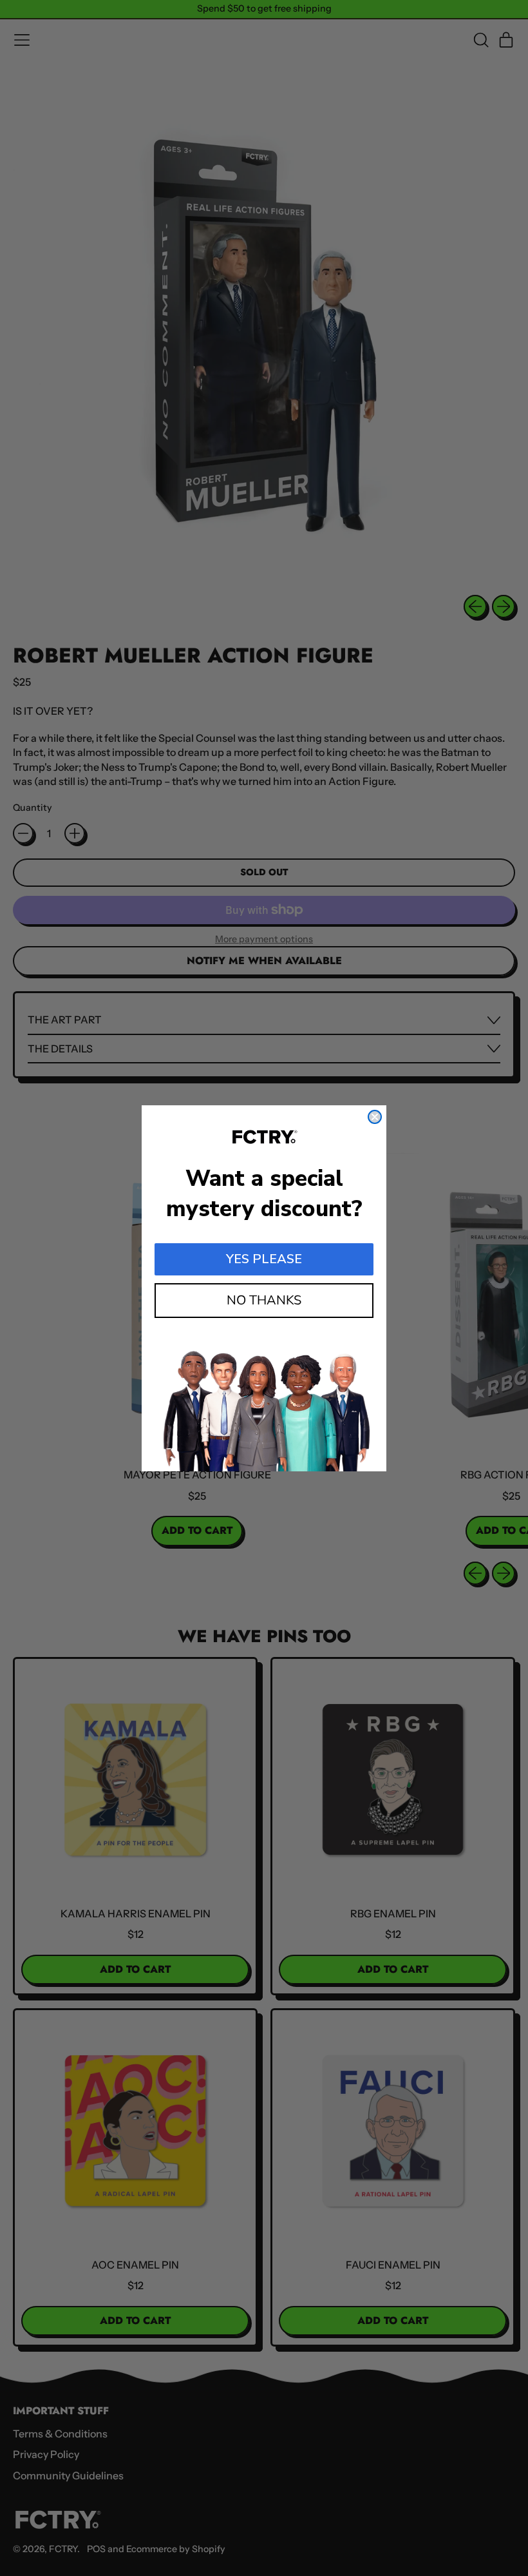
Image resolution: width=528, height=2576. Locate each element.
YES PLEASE (264, 1259)
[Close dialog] (375, 1117)
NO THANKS (264, 1300)
